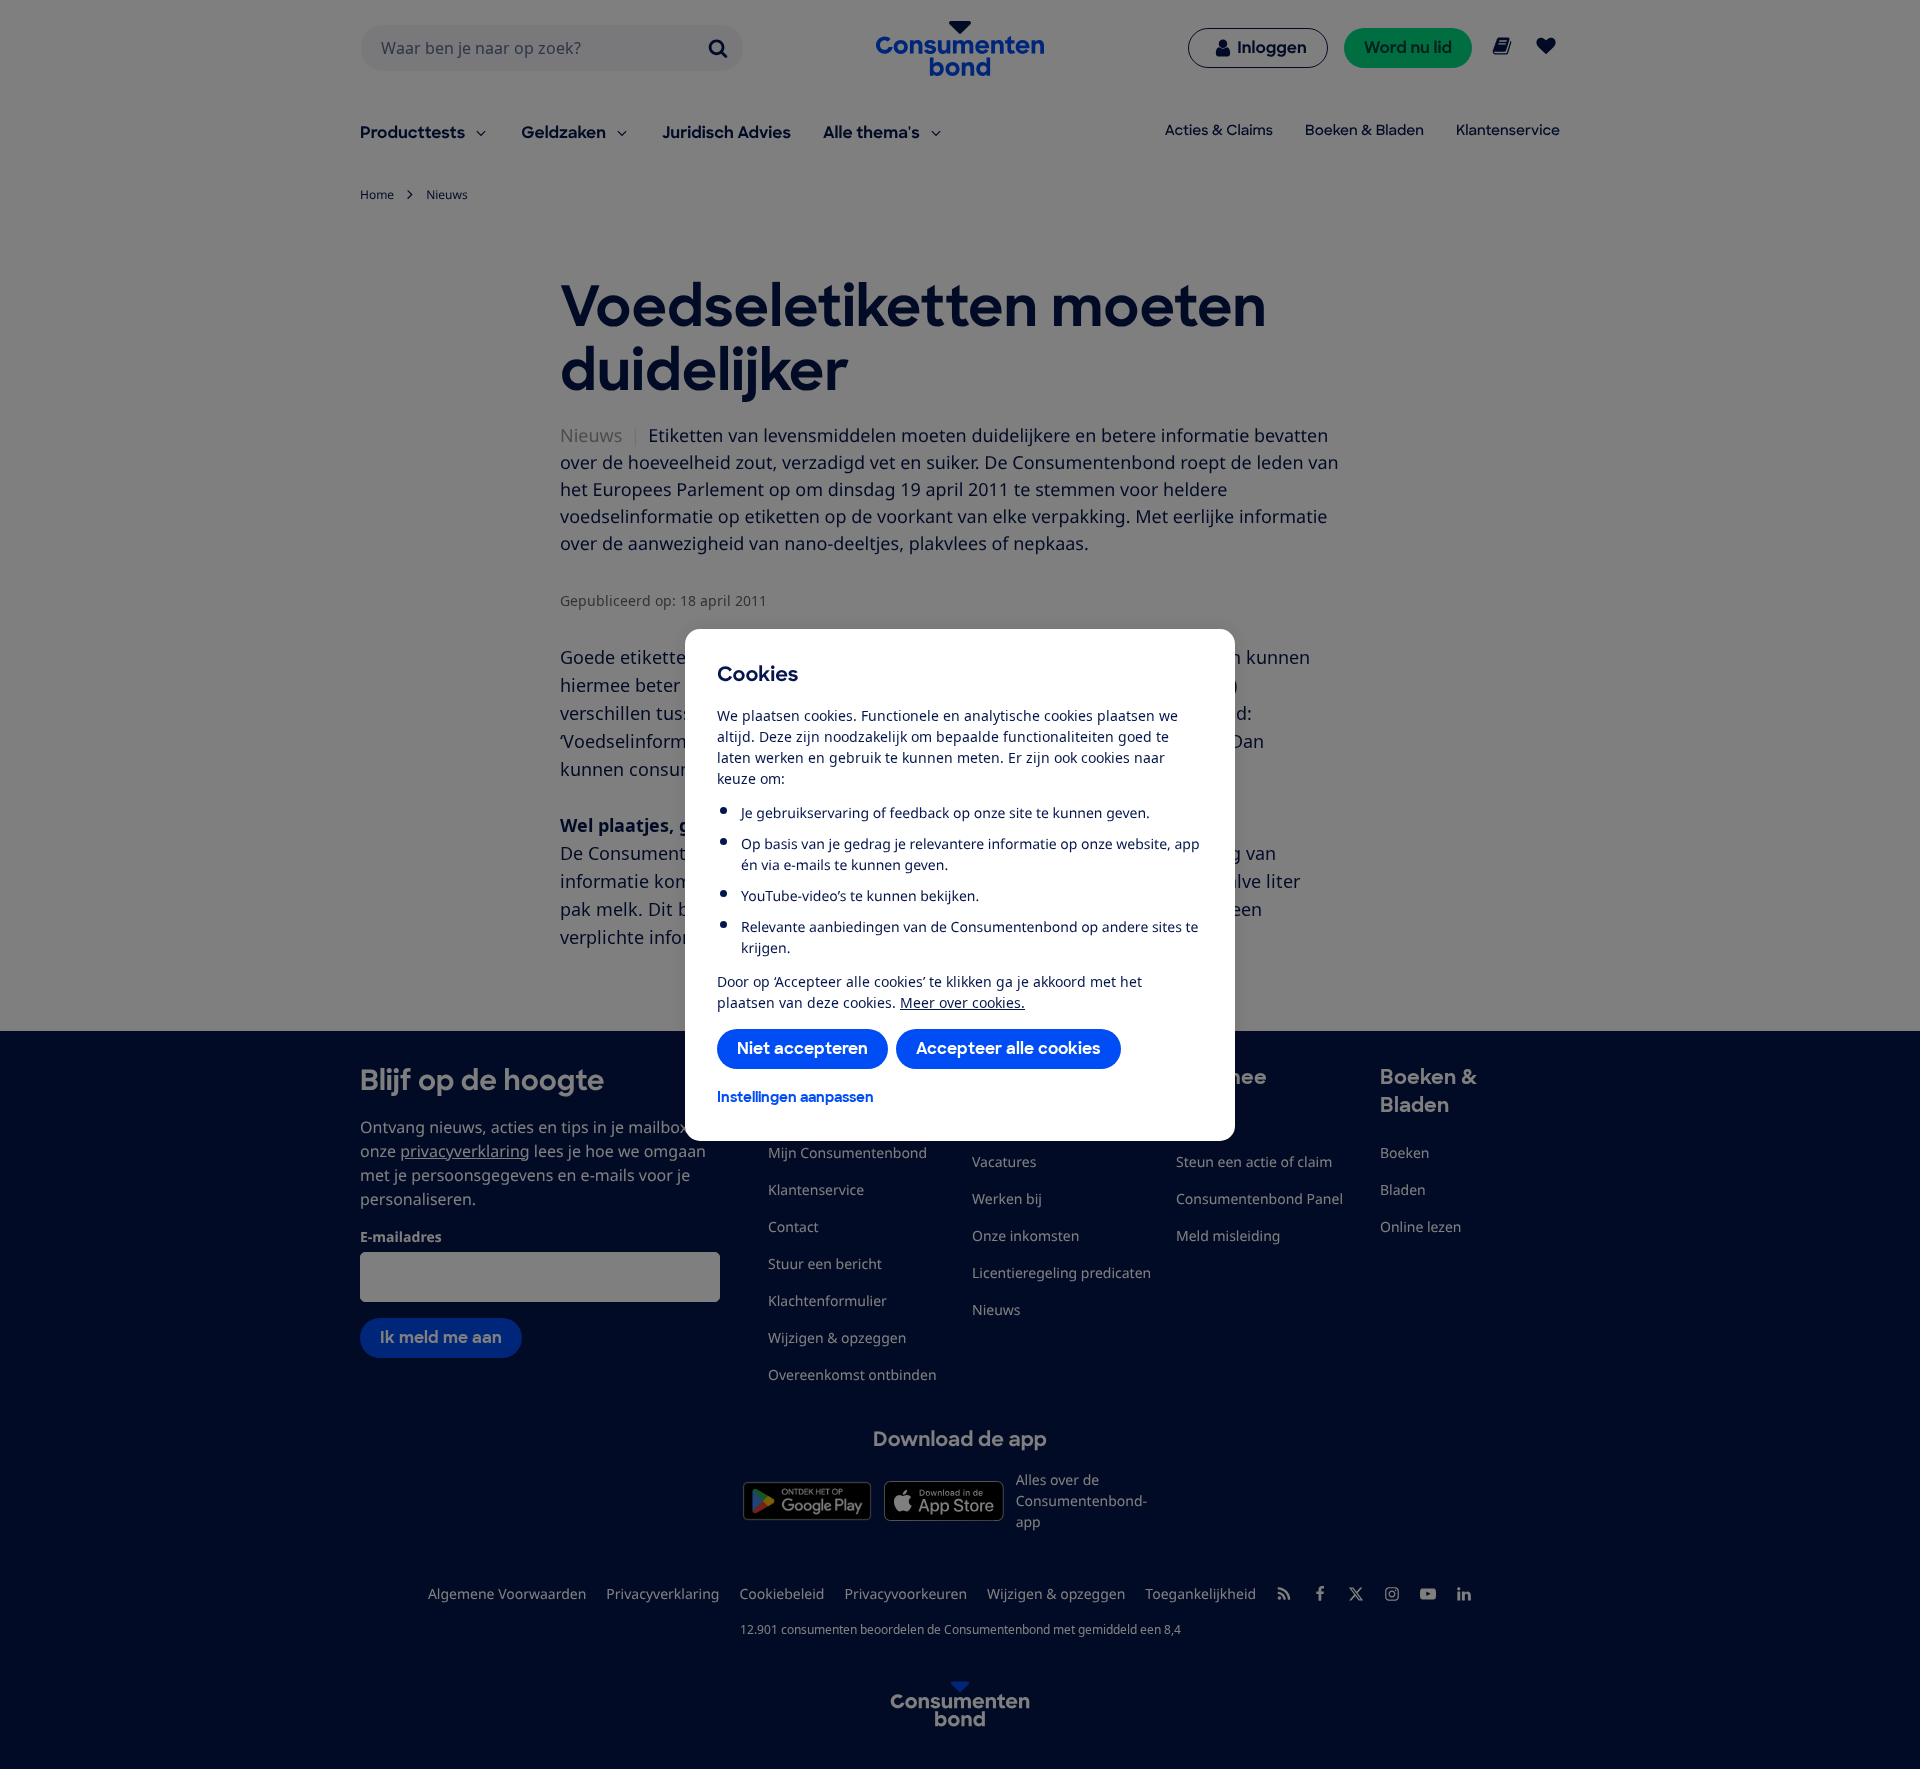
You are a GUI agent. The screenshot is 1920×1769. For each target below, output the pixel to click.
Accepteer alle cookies (1008, 1048)
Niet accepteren (802, 1048)
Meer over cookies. (962, 1002)
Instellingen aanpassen (795, 1097)
